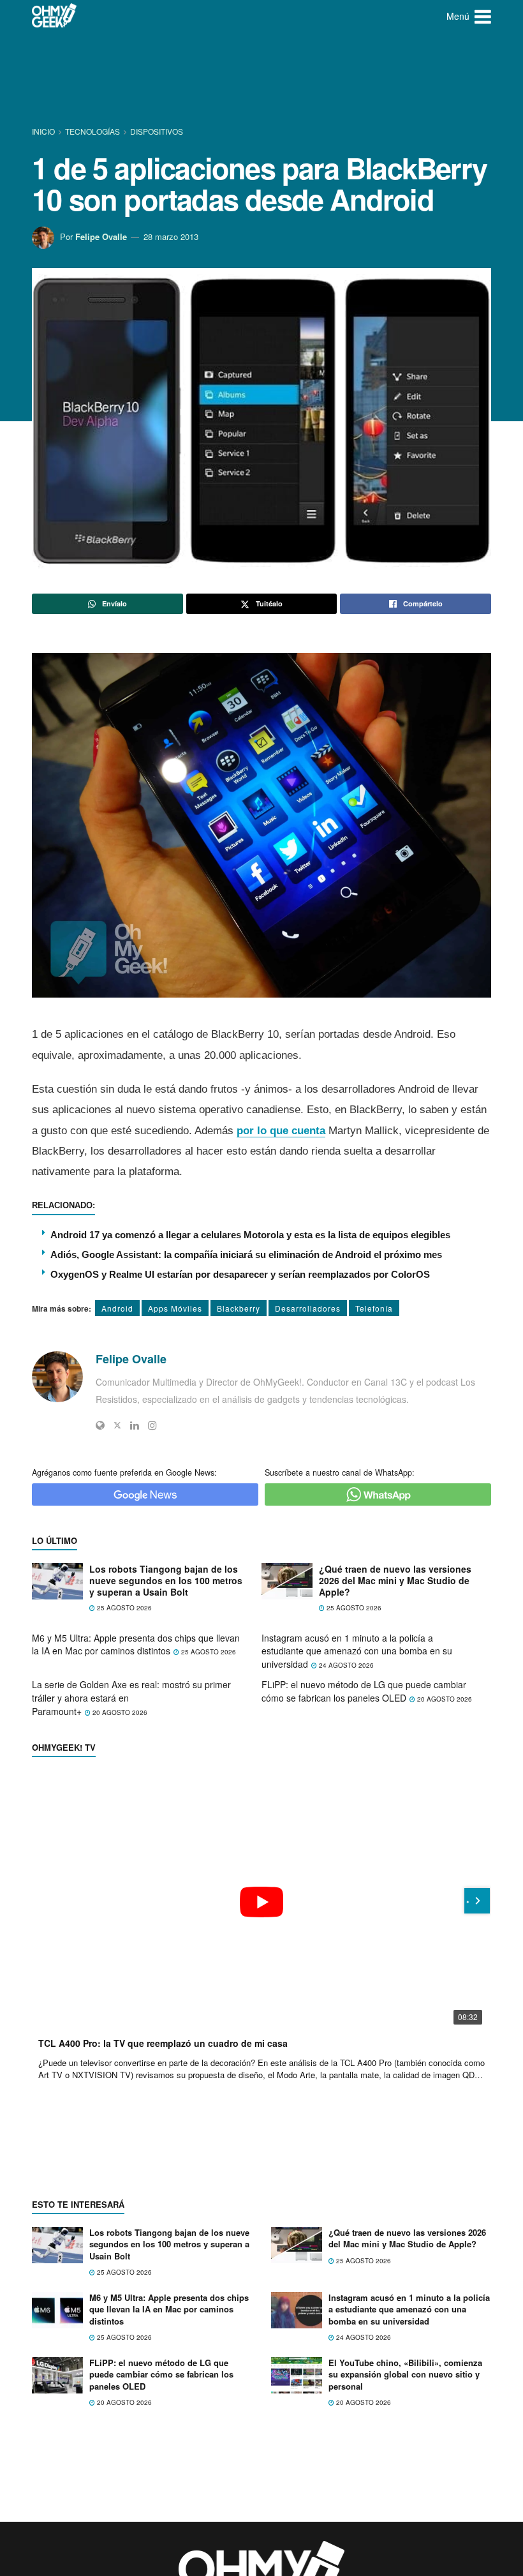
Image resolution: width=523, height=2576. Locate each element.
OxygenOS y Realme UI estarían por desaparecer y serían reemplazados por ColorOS (240, 1274)
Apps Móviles (175, 1308)
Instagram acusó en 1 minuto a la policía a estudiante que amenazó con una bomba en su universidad (357, 1651)
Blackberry (239, 1308)
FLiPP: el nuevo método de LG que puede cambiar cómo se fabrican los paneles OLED (364, 1691)
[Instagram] (152, 1425)
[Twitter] (117, 1425)
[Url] (100, 1425)
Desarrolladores (308, 1308)
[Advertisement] (264, 80)
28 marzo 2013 (171, 236)
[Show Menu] (483, 16)
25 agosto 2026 (123, 1608)
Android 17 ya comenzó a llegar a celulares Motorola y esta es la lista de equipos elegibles (250, 1235)
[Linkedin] (135, 1425)
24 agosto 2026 (345, 1665)
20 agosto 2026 (119, 1712)
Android (117, 1308)
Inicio (44, 131)
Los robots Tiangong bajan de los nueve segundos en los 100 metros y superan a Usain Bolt (166, 1581)
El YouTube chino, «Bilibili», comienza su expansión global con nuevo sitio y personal (405, 2374)
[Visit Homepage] (55, 16)
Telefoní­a (374, 1308)
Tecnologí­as (92, 131)
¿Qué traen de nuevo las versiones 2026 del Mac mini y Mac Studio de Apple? (395, 1581)
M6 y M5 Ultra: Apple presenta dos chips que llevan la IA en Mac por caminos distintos (136, 1644)
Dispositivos (157, 131)
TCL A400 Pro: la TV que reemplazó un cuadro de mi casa (163, 2043)
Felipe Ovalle (101, 236)
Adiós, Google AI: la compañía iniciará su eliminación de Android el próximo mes (246, 1254)
